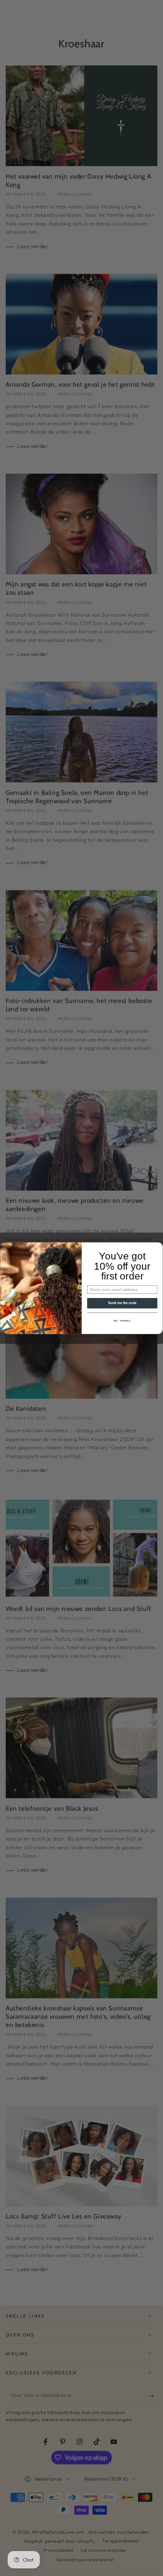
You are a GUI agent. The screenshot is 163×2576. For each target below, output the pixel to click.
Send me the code (122, 1303)
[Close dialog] (158, 1246)
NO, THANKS (122, 1321)
